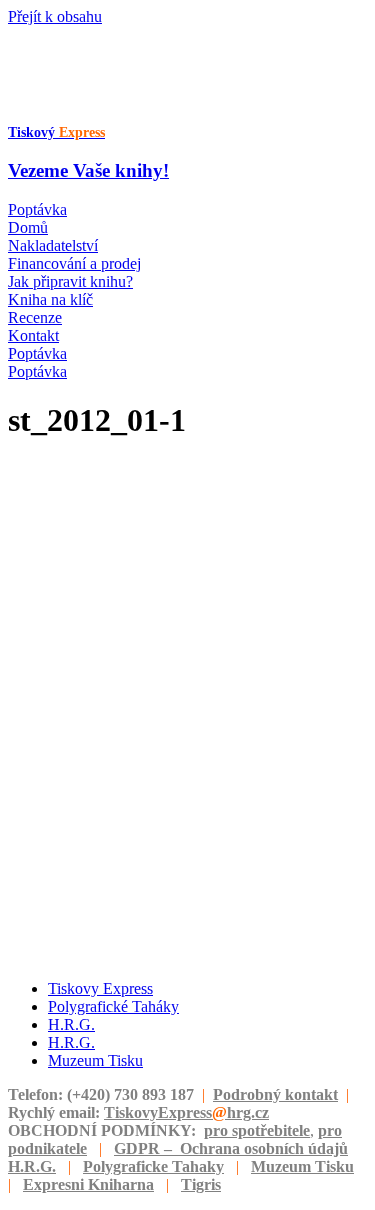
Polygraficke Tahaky (153, 1166)
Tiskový (56, 132)
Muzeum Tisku (302, 1166)
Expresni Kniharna (88, 1184)
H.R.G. (32, 1166)
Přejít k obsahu (55, 16)
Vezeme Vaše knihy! (88, 170)
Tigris (201, 1184)
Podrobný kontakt (275, 1094)
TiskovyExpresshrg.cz (186, 1112)
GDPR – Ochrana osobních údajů (231, 1148)
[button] (37, 209)
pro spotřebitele (257, 1130)
